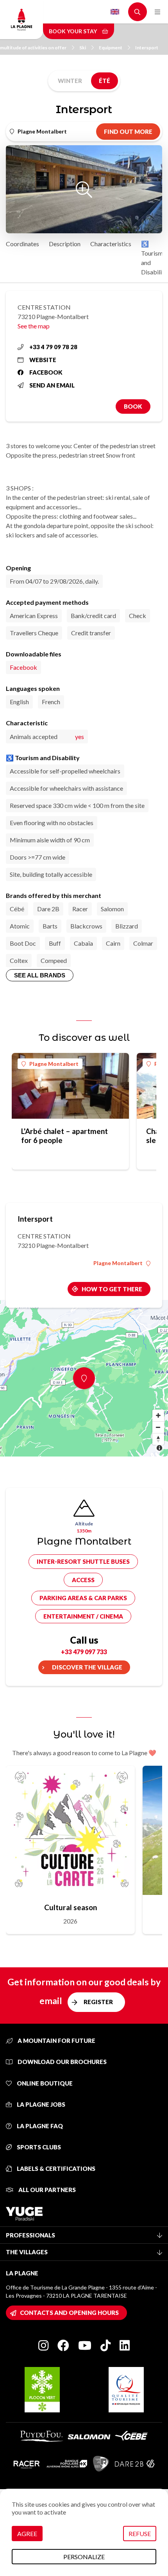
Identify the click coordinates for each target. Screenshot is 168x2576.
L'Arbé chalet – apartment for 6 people (64, 1136)
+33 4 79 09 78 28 (53, 347)
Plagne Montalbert (54, 1064)
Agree (27, 2534)
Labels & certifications (55, 2169)
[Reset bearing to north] (158, 1439)
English (115, 12)
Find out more (128, 132)
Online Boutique (44, 2083)
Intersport (147, 48)
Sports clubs (38, 2147)
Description (65, 244)
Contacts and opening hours (69, 2313)
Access (83, 1580)
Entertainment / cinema (83, 1616)
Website (43, 360)
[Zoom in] (158, 1415)
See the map (34, 326)
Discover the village (87, 1667)
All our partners (46, 2190)
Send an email (52, 385)
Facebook (46, 372)
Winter (70, 81)
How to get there (112, 1289)
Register (98, 2002)
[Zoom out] (158, 1427)
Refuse (140, 2534)
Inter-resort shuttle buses (83, 1561)
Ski (83, 48)
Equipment (111, 48)
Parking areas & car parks (83, 1598)
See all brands (40, 975)
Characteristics (111, 244)
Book (133, 406)
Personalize (84, 2557)
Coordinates (22, 244)
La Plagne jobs (40, 2104)
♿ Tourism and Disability (154, 258)
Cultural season (71, 1907)
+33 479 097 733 (84, 1652)
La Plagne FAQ (39, 2126)
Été (105, 81)
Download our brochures (62, 2062)
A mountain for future (56, 2041)
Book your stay (73, 31)
